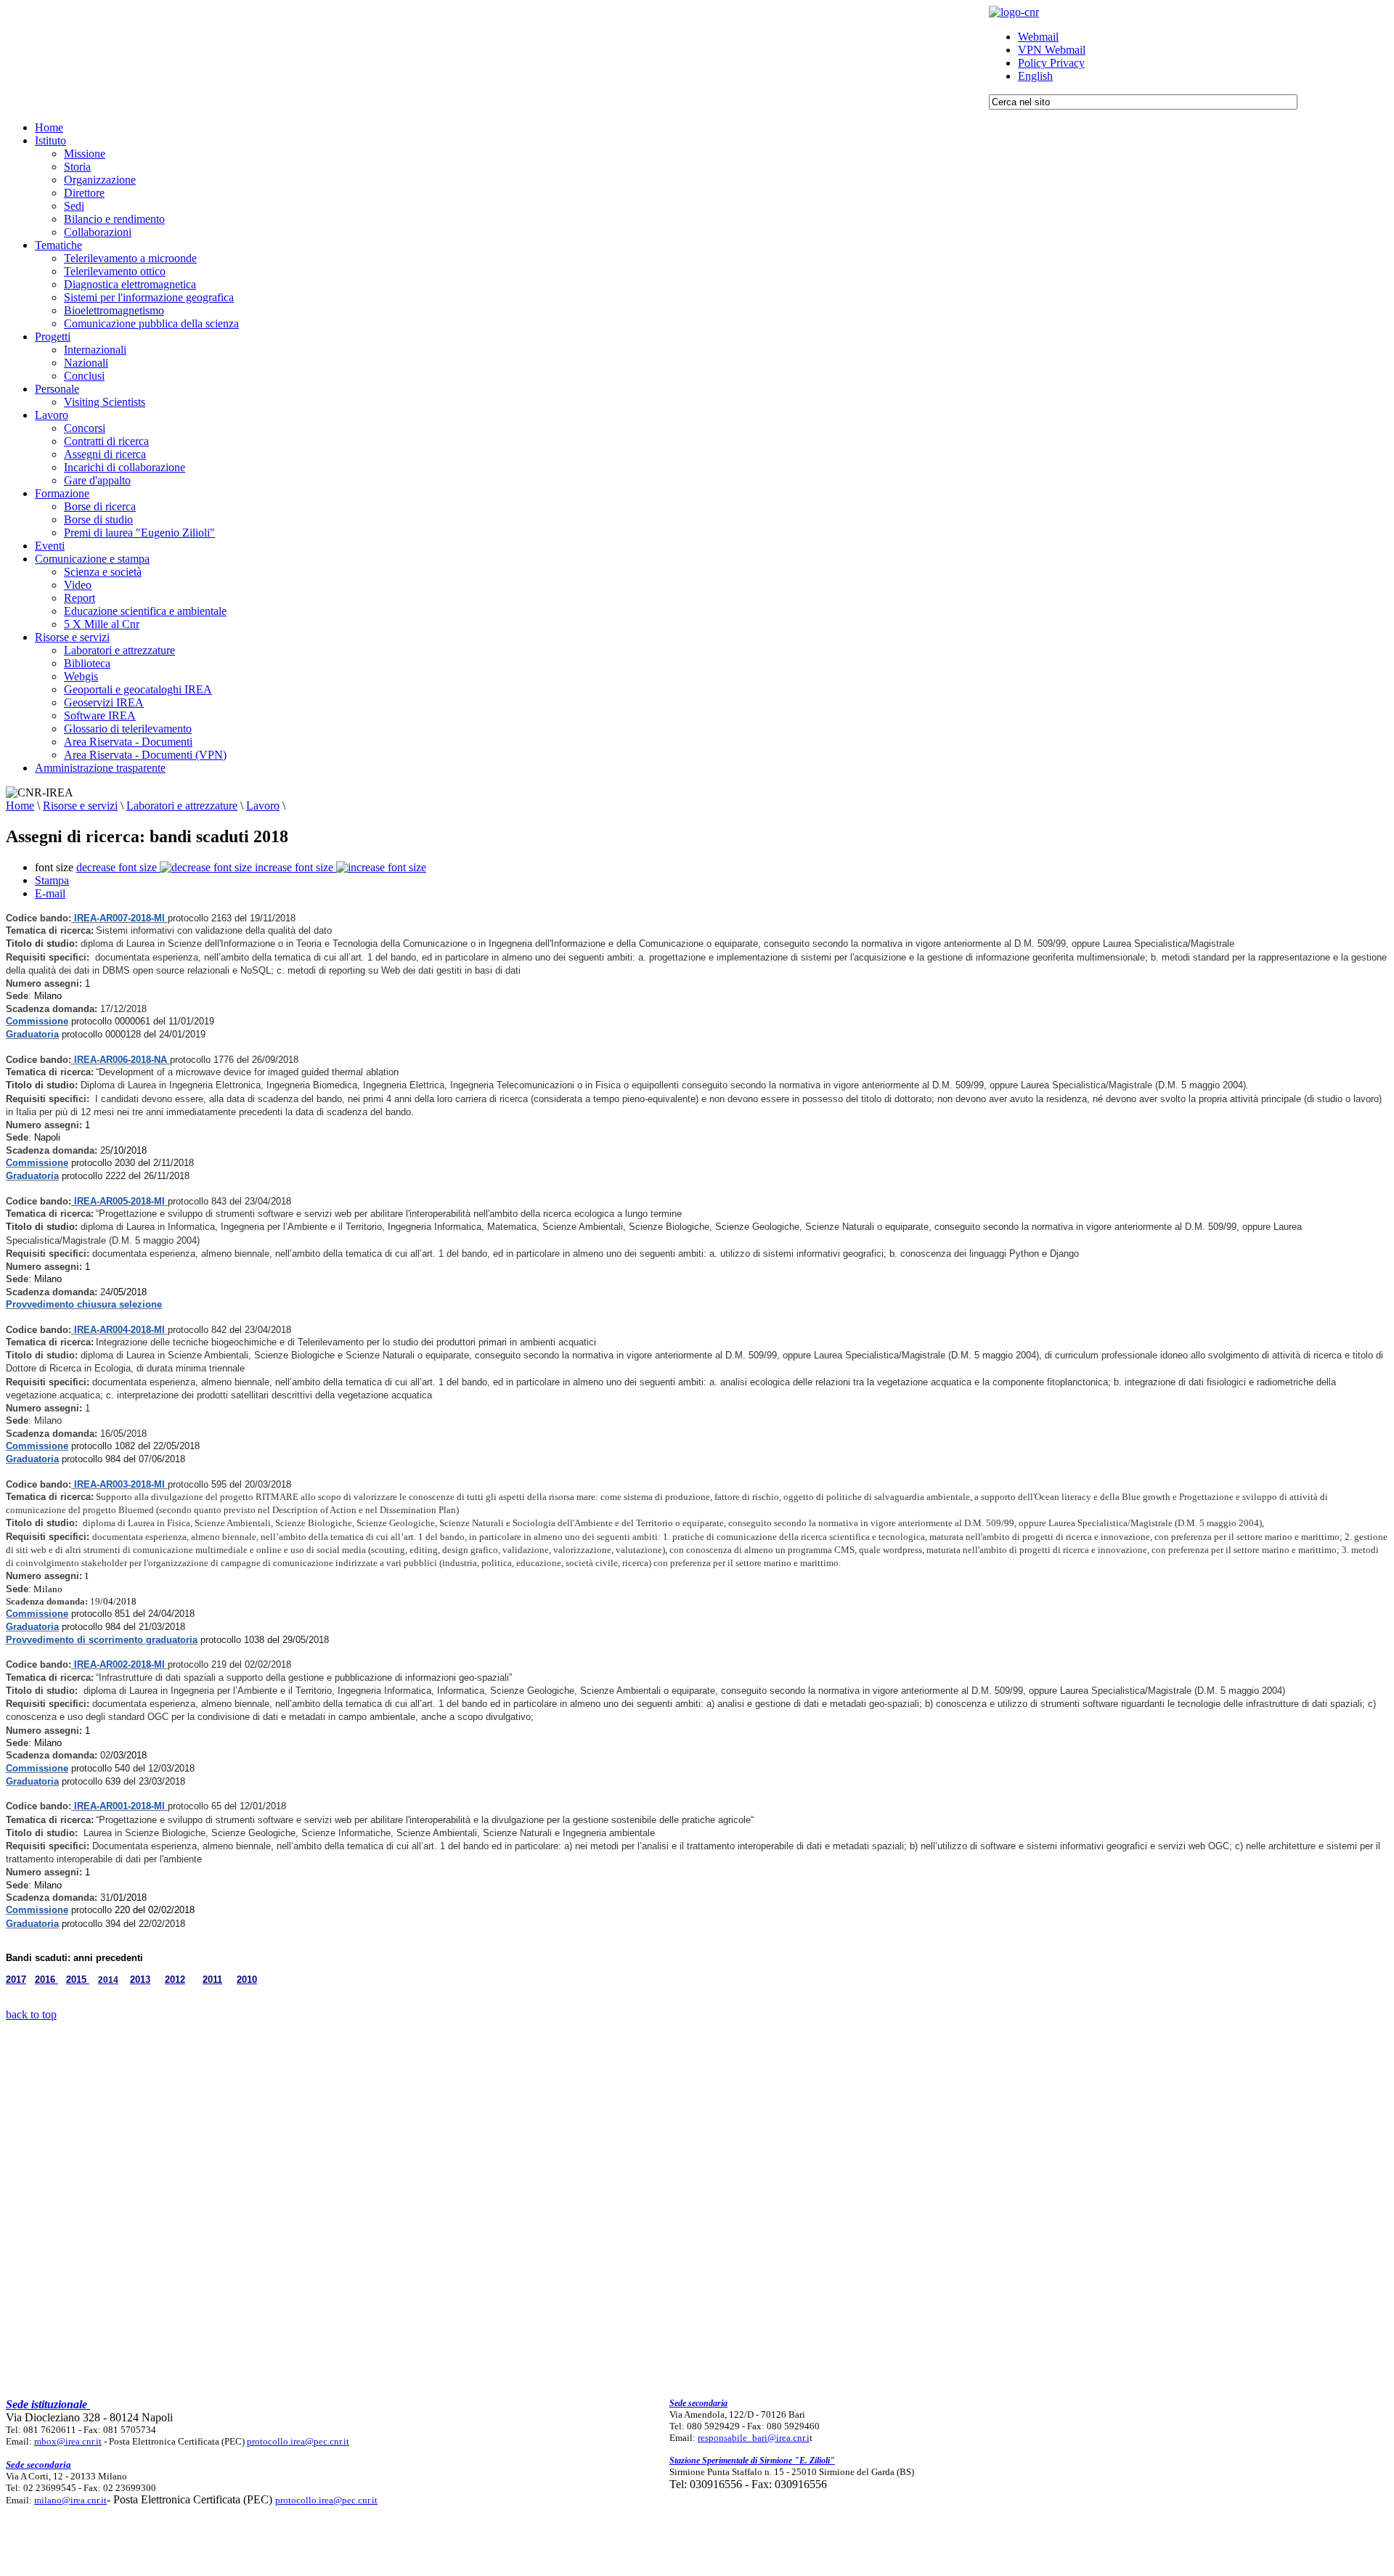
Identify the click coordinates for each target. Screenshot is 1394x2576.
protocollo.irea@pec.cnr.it (298, 2441)
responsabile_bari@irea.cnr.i (754, 2438)
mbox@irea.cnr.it (68, 2441)
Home (20, 806)
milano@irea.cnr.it (70, 2500)
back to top (31, 2014)
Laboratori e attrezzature (182, 806)
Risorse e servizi (80, 806)
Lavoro (263, 806)
